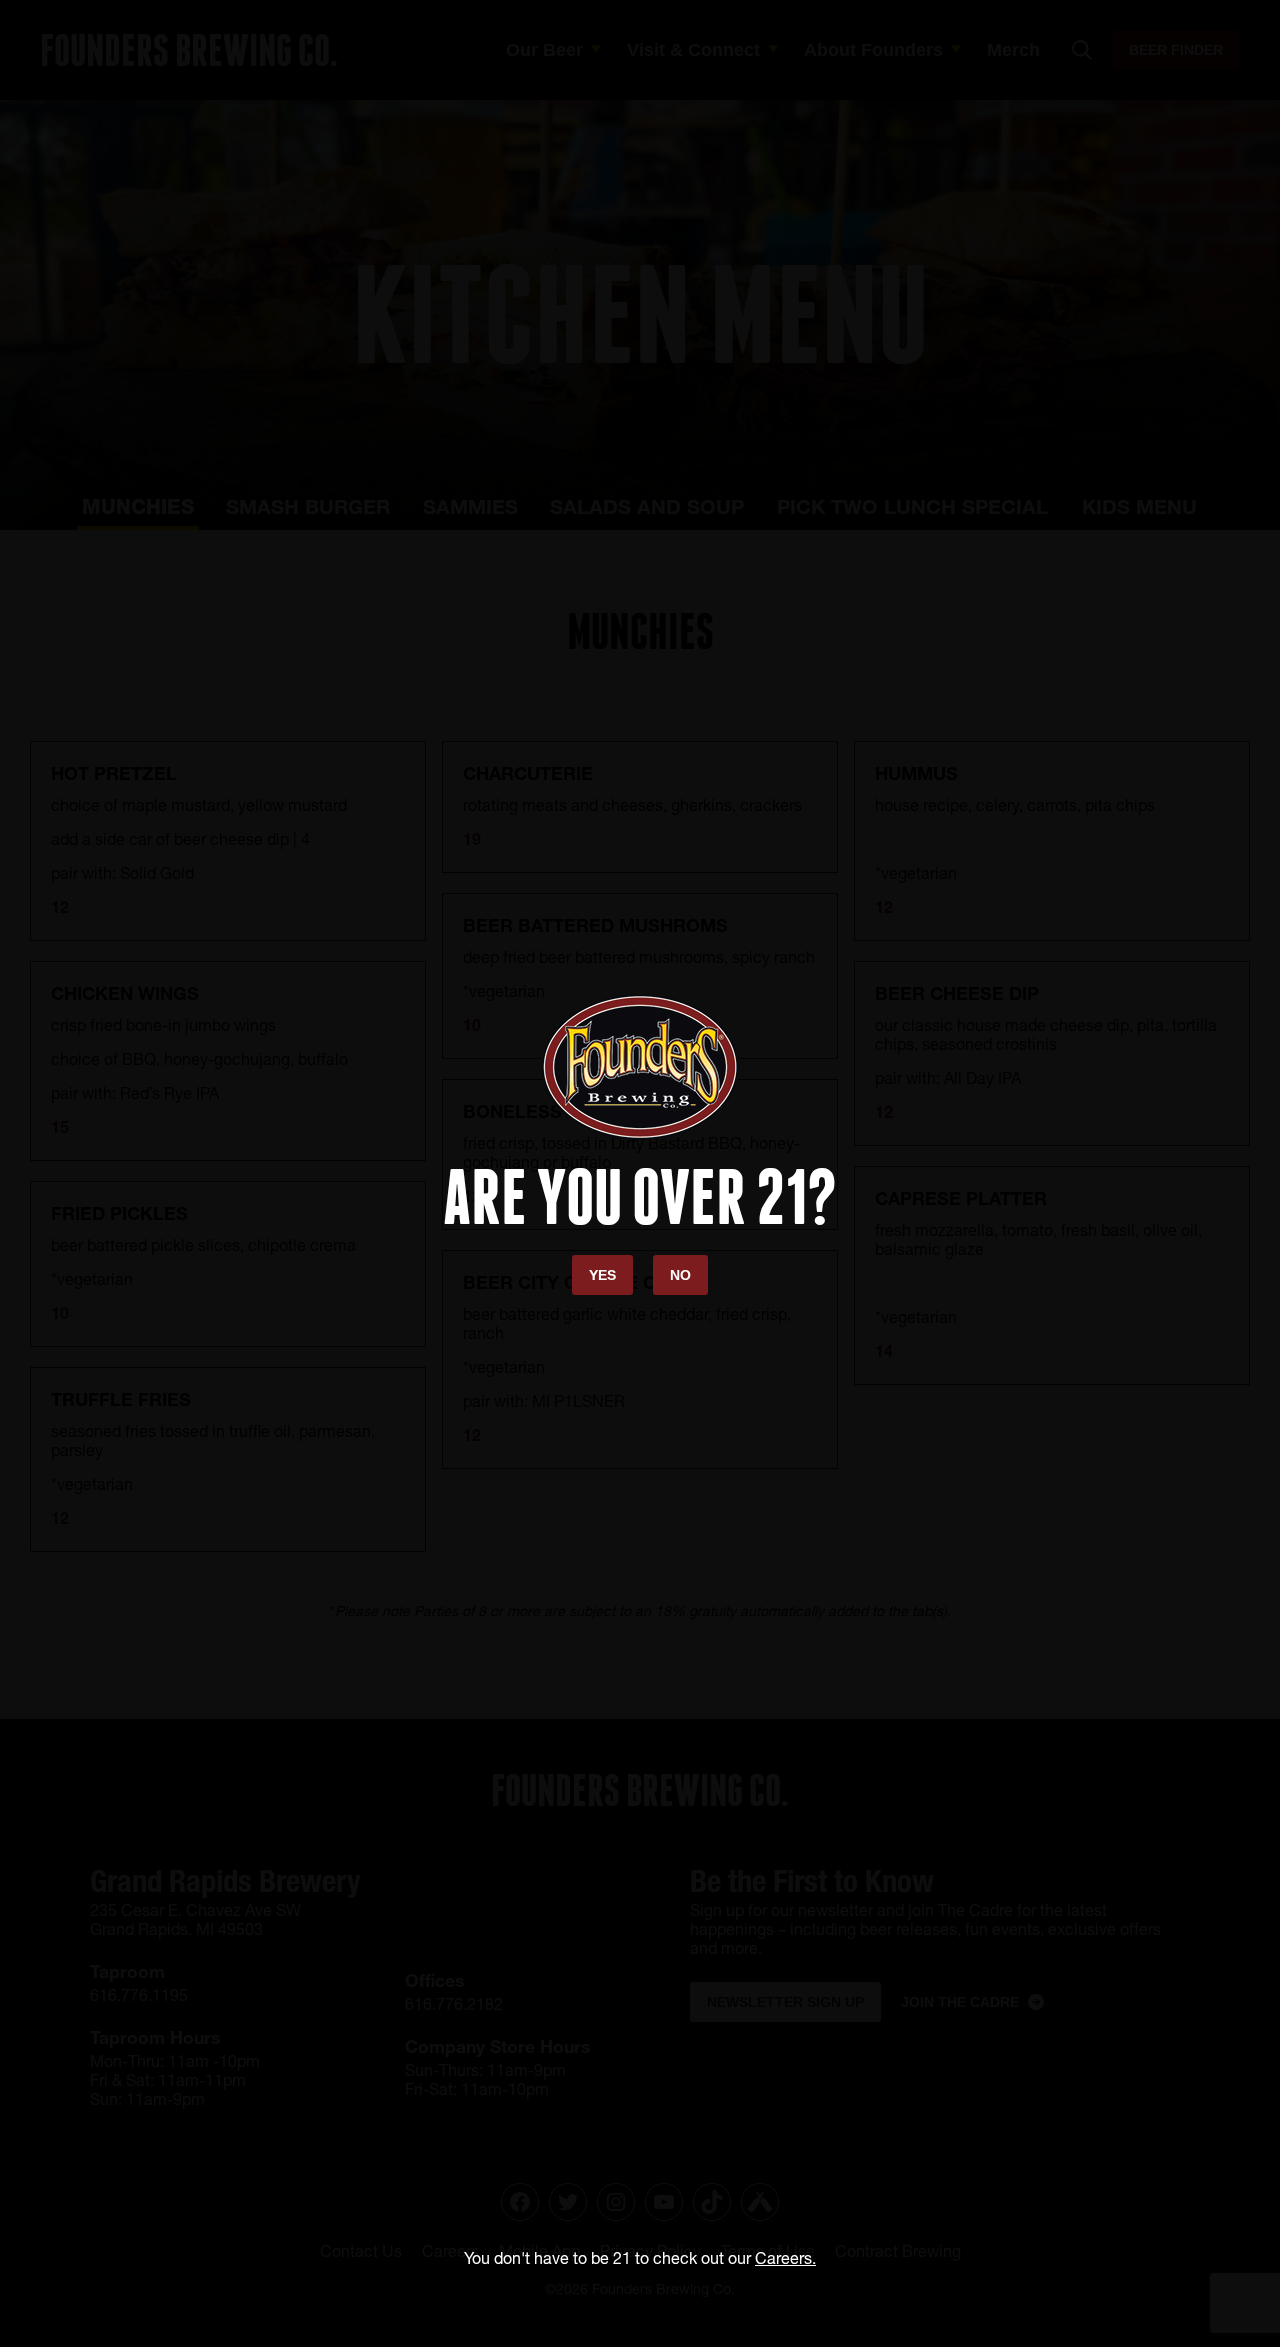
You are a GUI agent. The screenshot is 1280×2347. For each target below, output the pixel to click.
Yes (602, 1275)
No (680, 1275)
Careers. (785, 2257)
